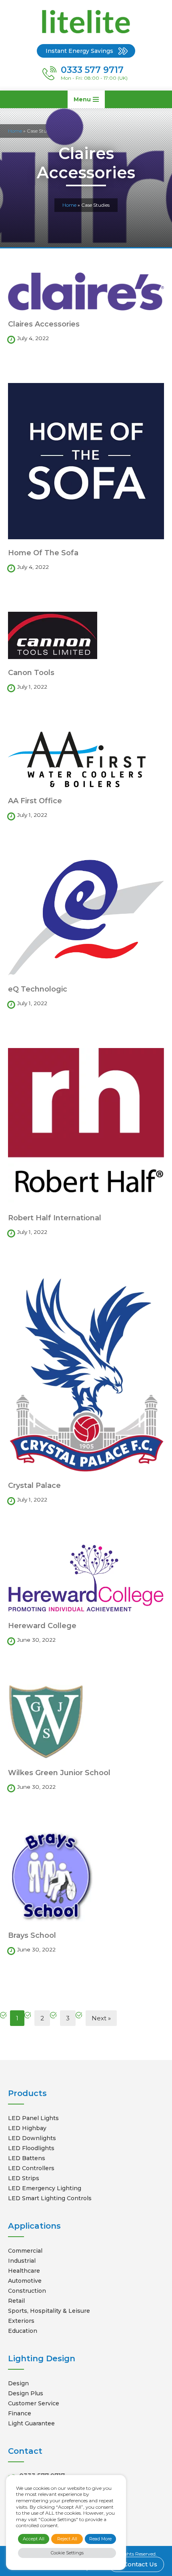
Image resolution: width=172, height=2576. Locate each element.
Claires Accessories (44, 324)
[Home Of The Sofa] (86, 461)
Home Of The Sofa (43, 553)
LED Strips (24, 2178)
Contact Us (139, 2564)
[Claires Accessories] (86, 291)
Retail (16, 2301)
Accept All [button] (34, 2539)
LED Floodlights (31, 2148)
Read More (100, 2539)
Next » (101, 2018)
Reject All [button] (67, 2539)
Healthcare (24, 2271)
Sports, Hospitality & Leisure (49, 2311)
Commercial (25, 2251)
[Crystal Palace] (86, 1374)
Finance (20, 2413)
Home (69, 205)
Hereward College (42, 1626)
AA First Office (35, 801)
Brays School (32, 1935)
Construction (27, 2291)
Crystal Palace (34, 1486)
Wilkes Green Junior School (59, 1773)
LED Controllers (31, 2168)
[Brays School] (86, 1877)
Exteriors (21, 2321)
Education (23, 2331)
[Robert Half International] (86, 1126)
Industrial (22, 2261)
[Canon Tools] (86, 635)
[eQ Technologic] (86, 918)
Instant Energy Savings (79, 51)
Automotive (25, 2281)
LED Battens (27, 2158)
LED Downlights (32, 2138)
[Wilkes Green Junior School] (86, 1722)
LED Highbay (27, 2128)
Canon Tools (31, 673)
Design (18, 2383)
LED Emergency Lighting (45, 2188)
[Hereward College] (86, 1578)
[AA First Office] (86, 759)
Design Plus (26, 2393)
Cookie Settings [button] (67, 2553)
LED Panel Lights (33, 2118)
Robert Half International (55, 1218)
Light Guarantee (31, 2423)
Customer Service (34, 2403)
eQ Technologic (38, 989)
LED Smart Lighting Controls (50, 2198)
